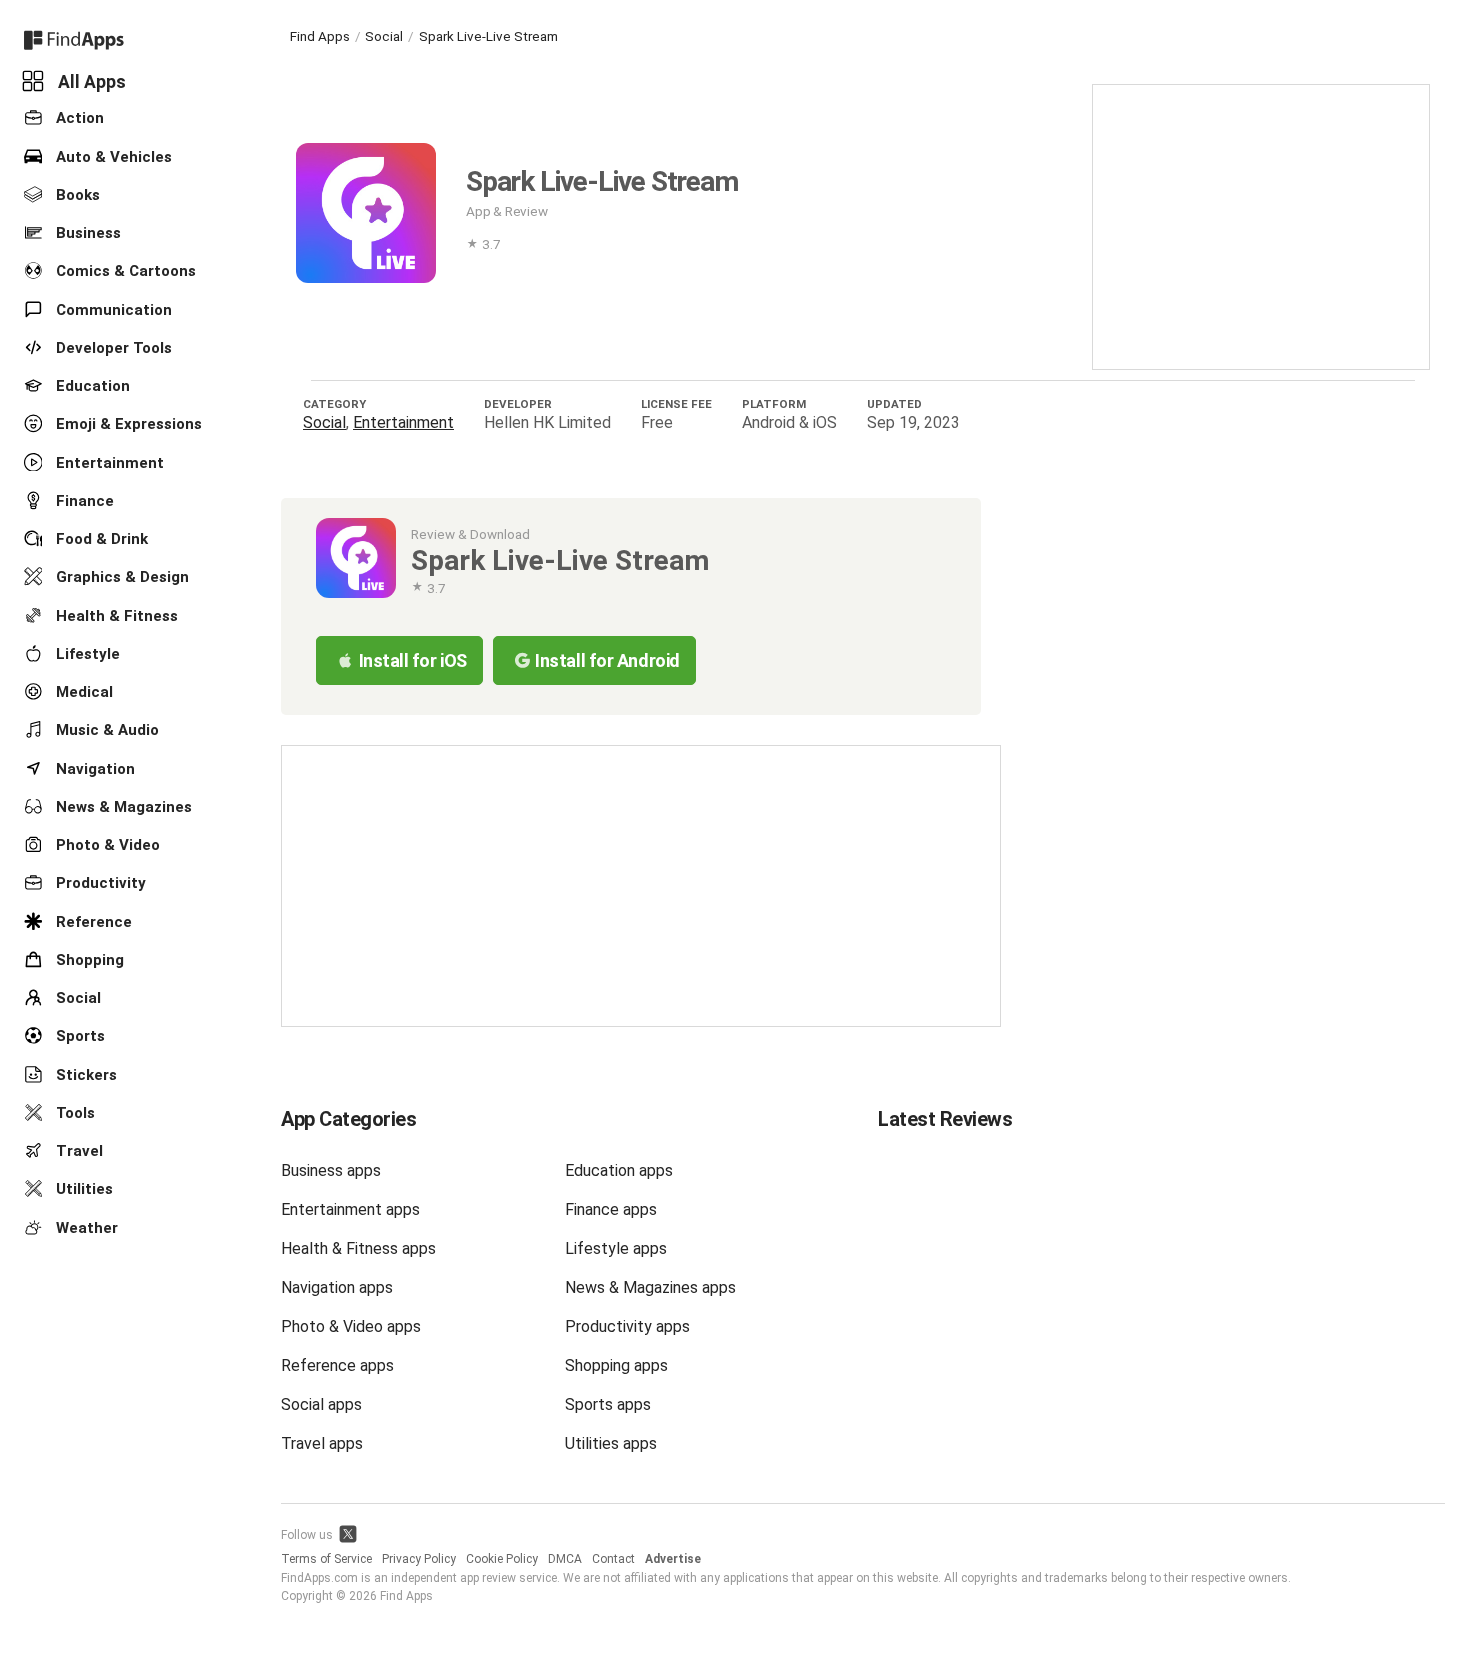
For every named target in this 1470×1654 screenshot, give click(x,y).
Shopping (88, 960)
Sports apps (608, 1404)
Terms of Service (326, 1559)
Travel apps (322, 1443)
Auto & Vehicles (112, 156)
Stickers (84, 1074)
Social (76, 998)
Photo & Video (106, 845)
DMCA (565, 1559)
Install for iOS (413, 660)
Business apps (331, 1170)
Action (78, 118)
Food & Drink (100, 539)
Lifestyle (86, 654)
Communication (112, 309)
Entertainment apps (350, 1209)
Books (76, 195)
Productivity (99, 883)
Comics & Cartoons (124, 271)
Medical (82, 692)
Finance (83, 501)
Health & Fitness (115, 615)
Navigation (93, 768)
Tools (73, 1113)
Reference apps (337, 1365)
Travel (77, 1151)
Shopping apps (616, 1365)
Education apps (619, 1170)
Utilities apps (611, 1443)
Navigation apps (337, 1287)
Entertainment (108, 462)
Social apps (321, 1404)
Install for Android (607, 660)
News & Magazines (122, 807)
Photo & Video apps (351, 1326)
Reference (92, 921)
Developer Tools (112, 348)
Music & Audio (105, 730)
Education (91, 386)
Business (86, 233)
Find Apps (320, 36)
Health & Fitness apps (358, 1248)
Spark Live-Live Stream (488, 36)
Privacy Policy (419, 1559)
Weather (85, 1227)
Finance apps (611, 1209)
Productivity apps (627, 1326)
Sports (78, 1036)
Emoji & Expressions (127, 424)
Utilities (82, 1189)
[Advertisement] (1261, 225)
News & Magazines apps (650, 1287)
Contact (613, 1559)
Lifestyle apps (616, 1248)
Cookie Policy (502, 1559)
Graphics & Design (120, 577)
